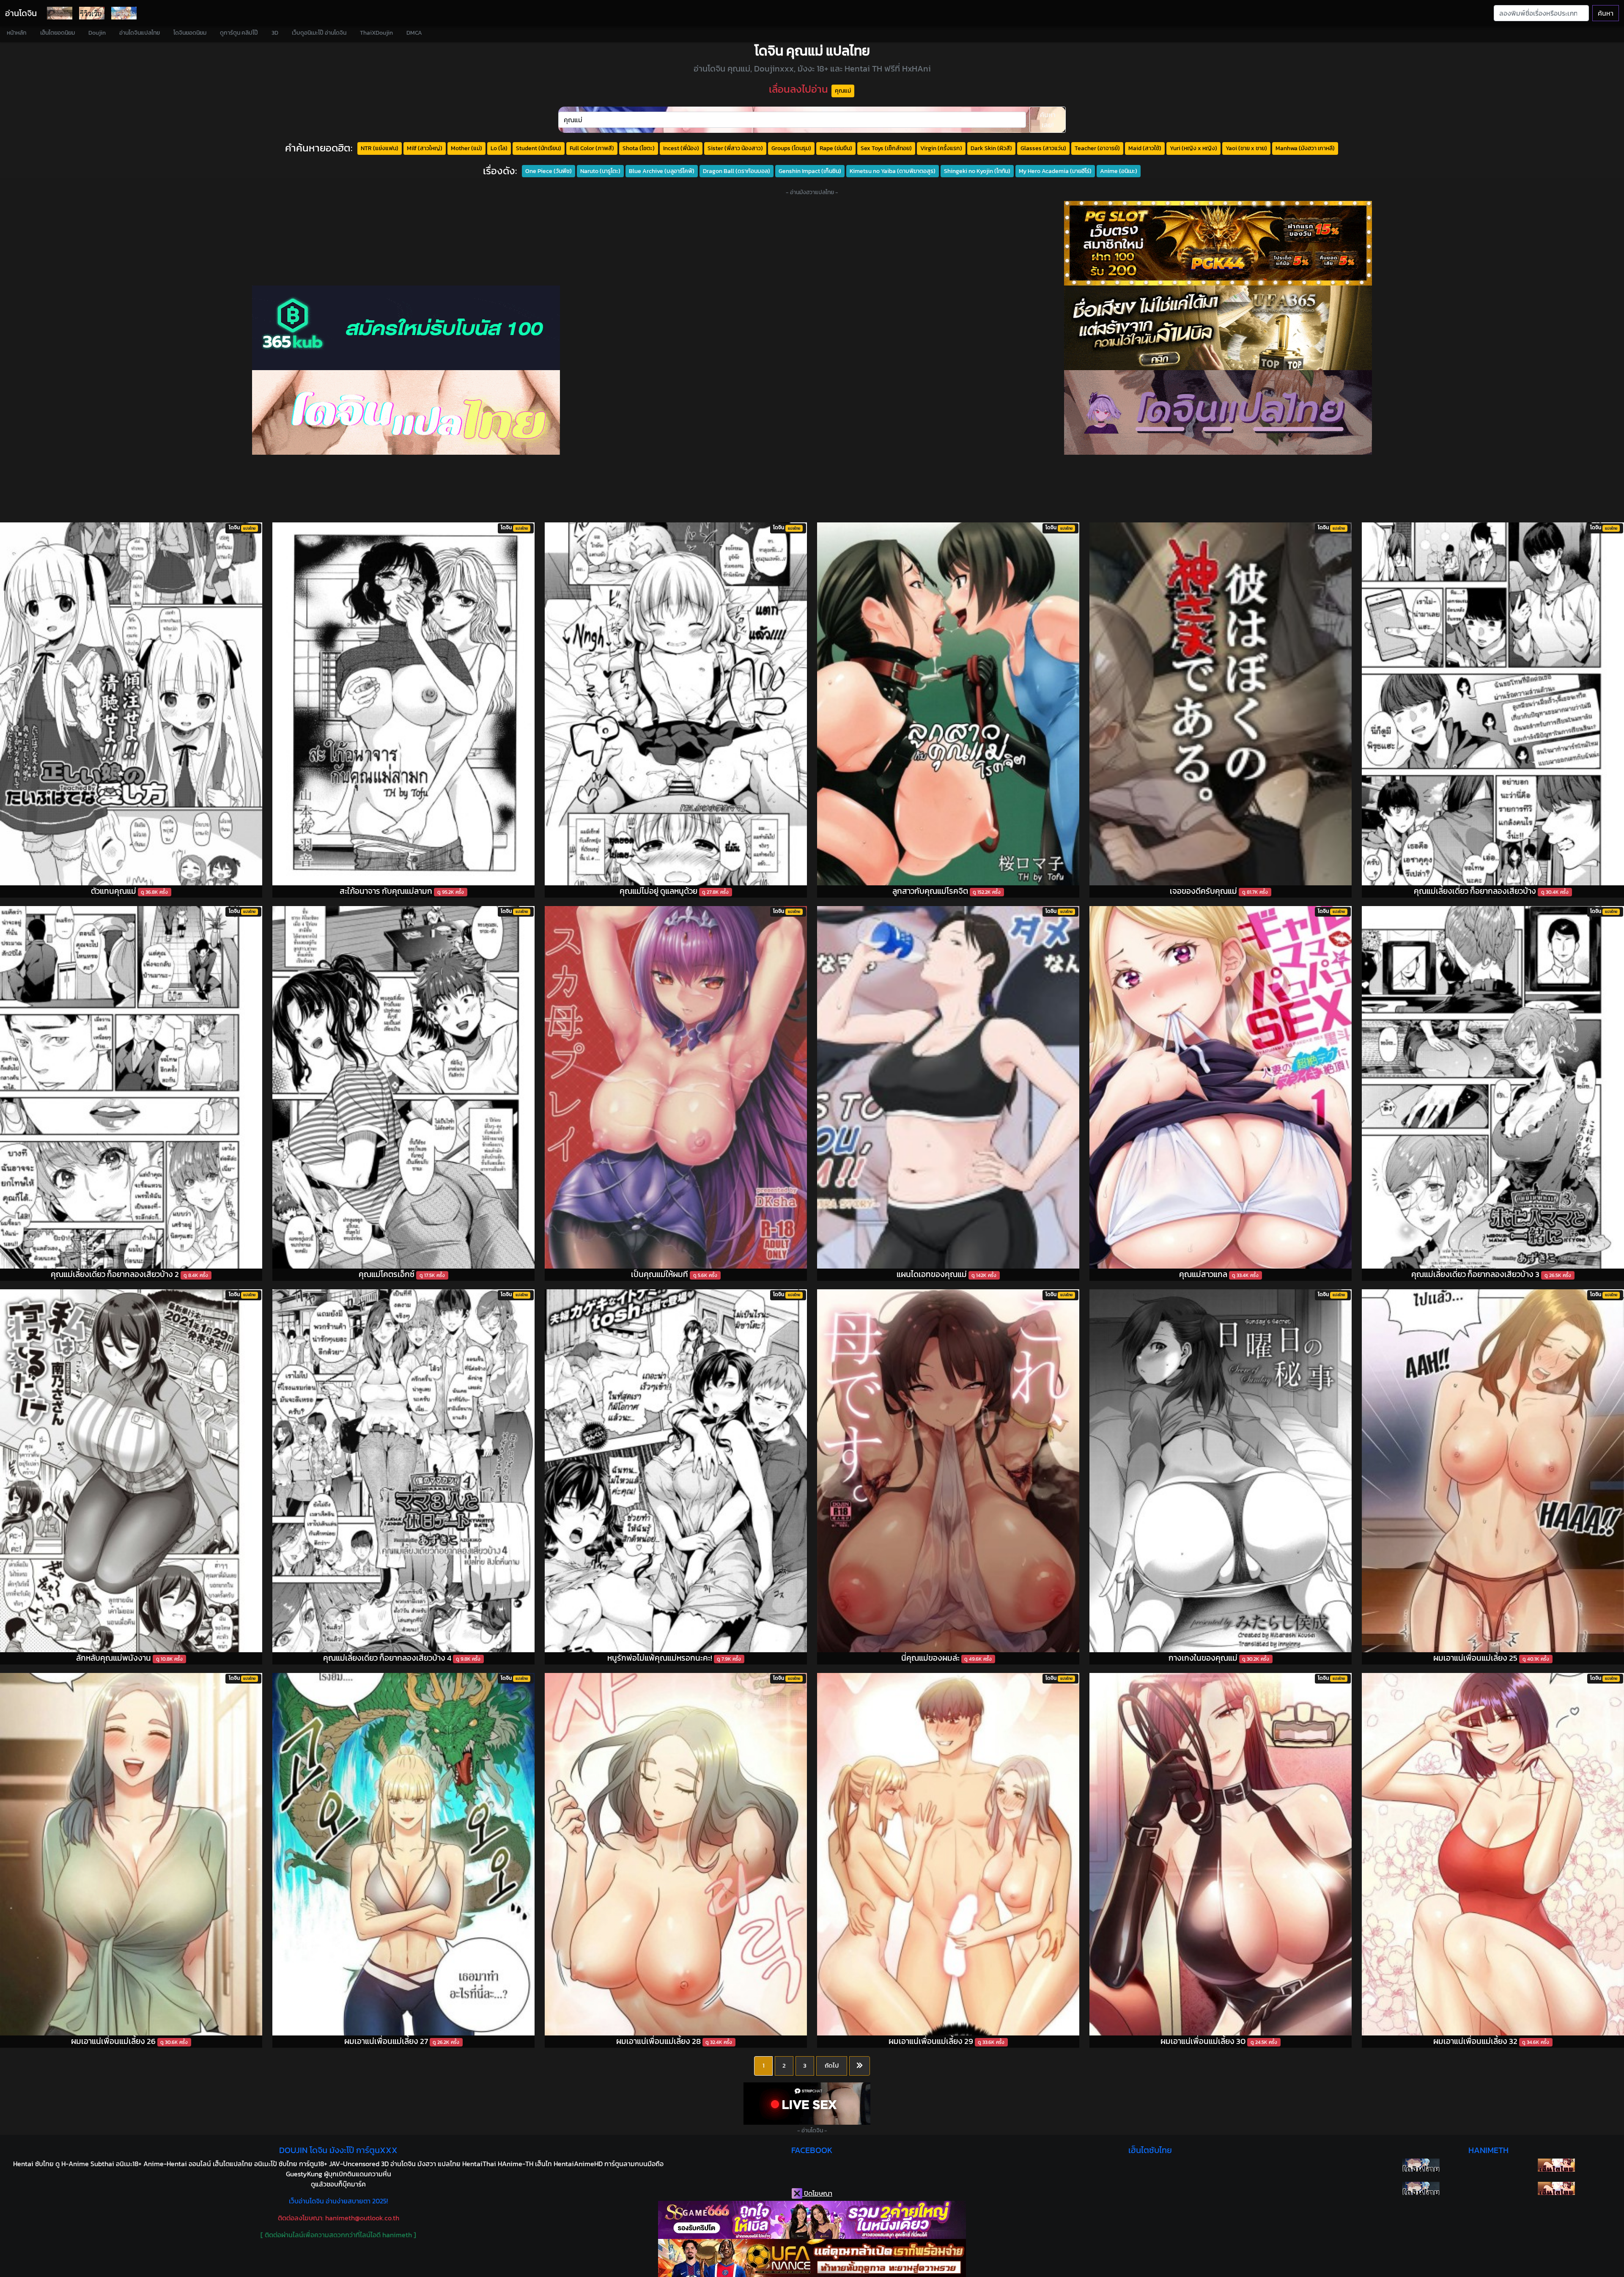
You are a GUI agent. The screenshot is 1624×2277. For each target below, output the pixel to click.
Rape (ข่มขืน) (836, 148)
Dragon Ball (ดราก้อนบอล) (737, 171)
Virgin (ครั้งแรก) (941, 148)
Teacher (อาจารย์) (1097, 148)
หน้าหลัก (17, 33)
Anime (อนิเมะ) (1119, 171)
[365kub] (406, 328)
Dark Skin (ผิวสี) (991, 148)
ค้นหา (1606, 13)
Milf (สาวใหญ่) (425, 148)
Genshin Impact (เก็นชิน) (810, 171)
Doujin (97, 33)
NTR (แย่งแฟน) (380, 148)
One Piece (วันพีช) (549, 171)
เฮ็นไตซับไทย (1150, 2150)
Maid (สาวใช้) (1145, 148)
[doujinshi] (92, 13)
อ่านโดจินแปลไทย (140, 33)
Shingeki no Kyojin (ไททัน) (977, 171)
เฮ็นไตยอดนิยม (58, 33)
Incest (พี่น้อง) (681, 148)
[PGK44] (1218, 243)
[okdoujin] (1421, 2165)
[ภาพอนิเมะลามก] (124, 13)
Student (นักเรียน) (539, 148)
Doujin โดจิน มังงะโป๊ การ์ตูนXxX (338, 2150)
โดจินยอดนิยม (190, 33)
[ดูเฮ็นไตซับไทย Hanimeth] (1556, 2165)
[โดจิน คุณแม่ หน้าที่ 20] (860, 2066)
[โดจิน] (60, 13)
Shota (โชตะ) (639, 148)
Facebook (812, 2150)
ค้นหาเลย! (1048, 120)
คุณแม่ (843, 91)
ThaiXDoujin (376, 33)
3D (275, 33)
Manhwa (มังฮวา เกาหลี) (1305, 148)
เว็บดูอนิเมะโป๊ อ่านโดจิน (319, 33)
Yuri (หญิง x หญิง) (1193, 148)
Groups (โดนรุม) (791, 148)
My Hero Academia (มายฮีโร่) (1055, 171)
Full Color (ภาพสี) (592, 148)
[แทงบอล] (1218, 328)
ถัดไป (832, 2065)
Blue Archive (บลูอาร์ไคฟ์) (662, 171)
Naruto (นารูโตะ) (600, 171)
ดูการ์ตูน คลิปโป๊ (239, 33)
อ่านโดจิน (21, 13)
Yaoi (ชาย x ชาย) (1246, 148)
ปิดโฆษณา (817, 2193)
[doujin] (406, 412)
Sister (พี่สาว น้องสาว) (735, 148)
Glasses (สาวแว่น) (1043, 148)
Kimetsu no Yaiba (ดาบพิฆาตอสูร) (893, 171)
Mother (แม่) (466, 148)
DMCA (414, 33)
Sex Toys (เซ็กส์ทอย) (886, 148)
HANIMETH (1488, 2150)
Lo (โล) (499, 148)
